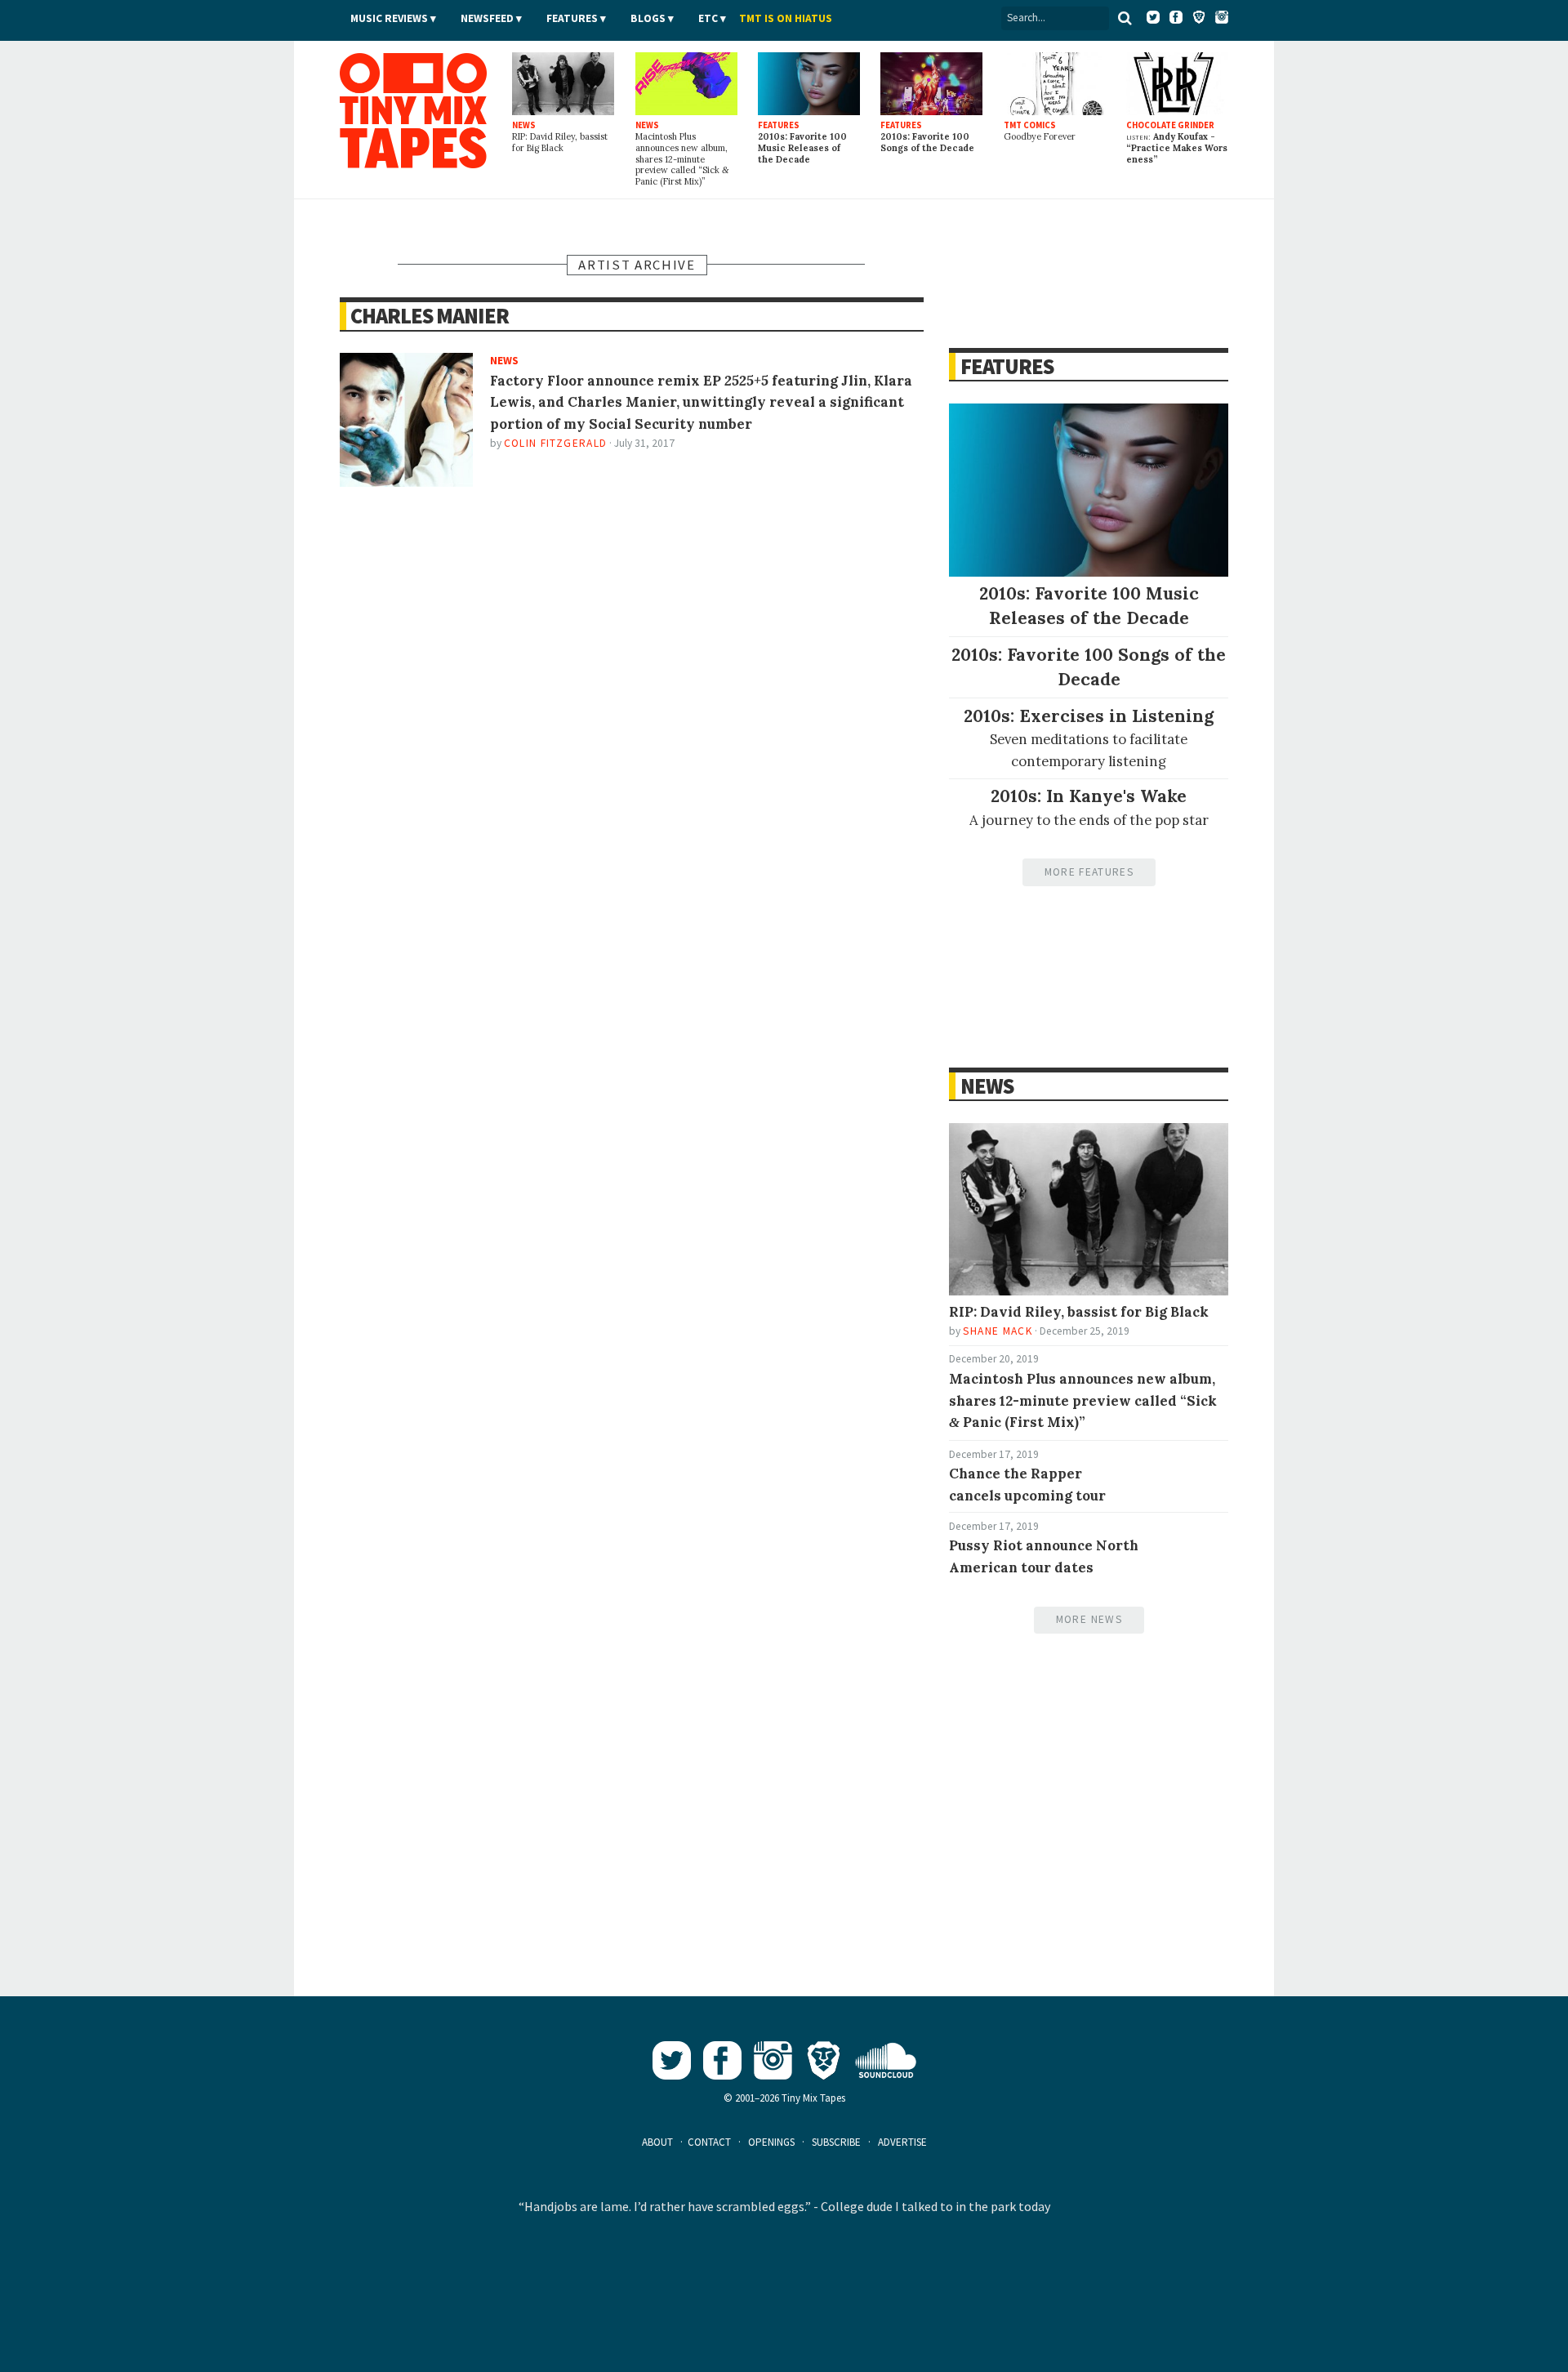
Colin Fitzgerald (556, 443)
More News (1089, 1619)
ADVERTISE (902, 2142)
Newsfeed (487, 18)
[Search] (1125, 18)
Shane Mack (997, 1331)
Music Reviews (389, 18)
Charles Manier (430, 316)
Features (572, 18)
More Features (1089, 872)
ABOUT (657, 2142)
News (987, 1086)
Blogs (648, 18)
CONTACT (709, 2142)
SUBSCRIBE (836, 2142)
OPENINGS (771, 2142)
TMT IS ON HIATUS (786, 18)
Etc (708, 18)
